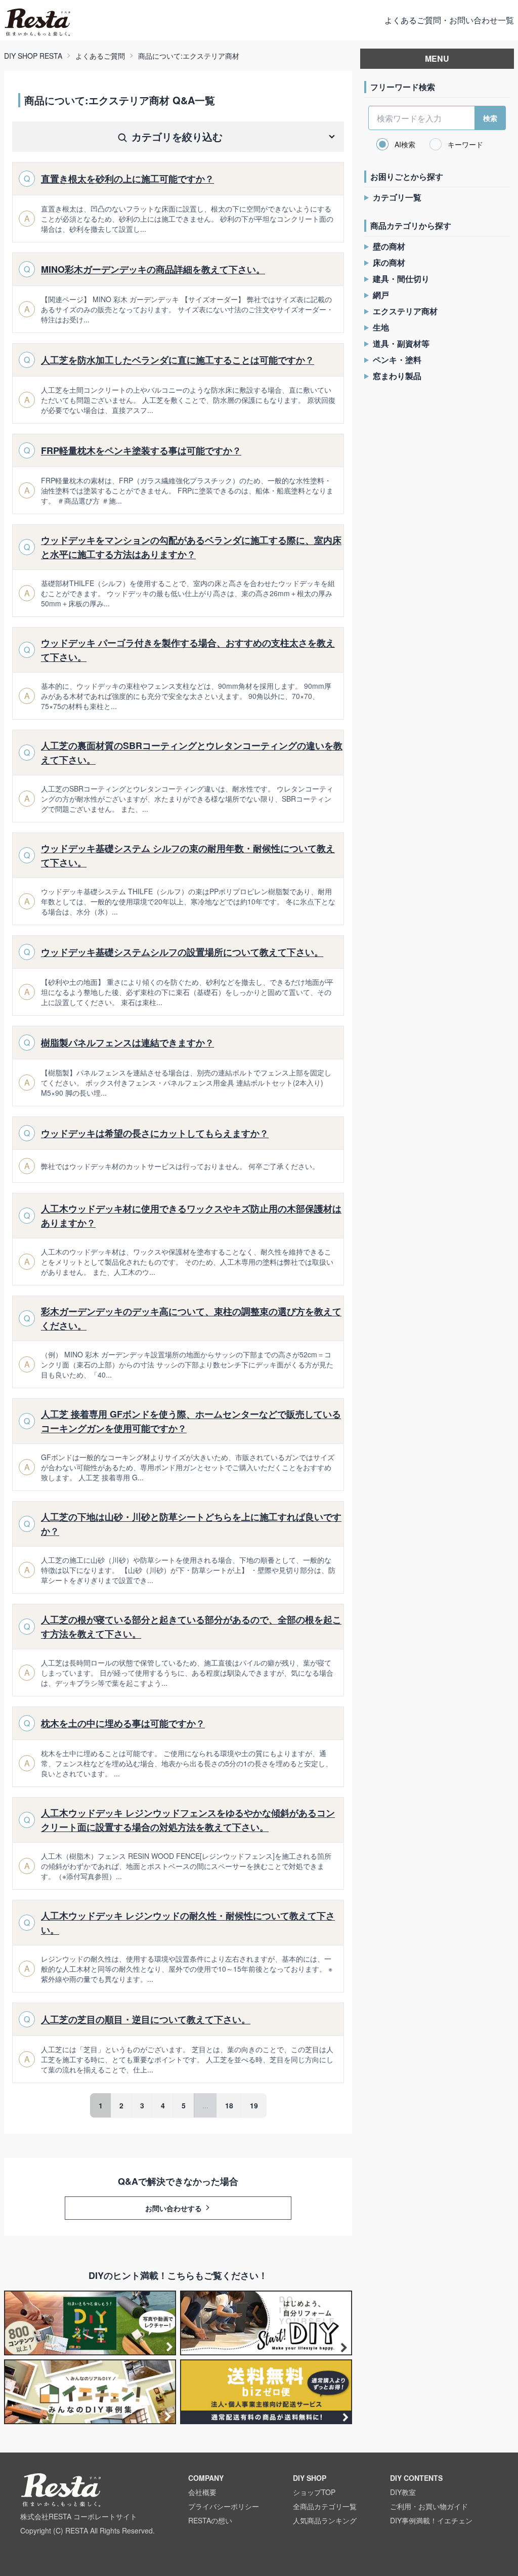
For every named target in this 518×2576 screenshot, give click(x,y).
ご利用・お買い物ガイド (429, 2506)
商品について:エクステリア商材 (189, 56)
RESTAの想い (210, 2520)
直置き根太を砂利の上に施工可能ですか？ (127, 179)
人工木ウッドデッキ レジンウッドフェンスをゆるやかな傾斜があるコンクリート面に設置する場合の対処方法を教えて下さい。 (188, 1820)
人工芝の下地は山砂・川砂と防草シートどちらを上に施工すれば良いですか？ (191, 1524)
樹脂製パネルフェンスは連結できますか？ (127, 1043)
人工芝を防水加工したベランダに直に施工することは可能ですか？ (178, 360)
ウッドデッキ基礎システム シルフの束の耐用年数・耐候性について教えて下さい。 (188, 855)
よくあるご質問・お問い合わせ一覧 (449, 20)
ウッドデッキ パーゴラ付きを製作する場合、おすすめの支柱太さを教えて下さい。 (188, 650)
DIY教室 (403, 2492)
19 (254, 2105)
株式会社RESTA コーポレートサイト (79, 2516)
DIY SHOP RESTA (33, 56)
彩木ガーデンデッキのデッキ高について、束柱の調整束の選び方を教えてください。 (191, 1318)
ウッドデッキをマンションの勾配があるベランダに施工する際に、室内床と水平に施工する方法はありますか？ (191, 547)
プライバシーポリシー (224, 2506)
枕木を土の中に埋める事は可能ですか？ (123, 1723)
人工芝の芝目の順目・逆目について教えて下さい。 (146, 2019)
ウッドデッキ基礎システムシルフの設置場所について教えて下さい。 (182, 952)
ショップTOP (314, 2492)
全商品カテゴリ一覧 (325, 2506)
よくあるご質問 (100, 56)
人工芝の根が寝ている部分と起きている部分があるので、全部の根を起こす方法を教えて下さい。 (191, 1627)
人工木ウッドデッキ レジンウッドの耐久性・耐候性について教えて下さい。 (188, 1923)
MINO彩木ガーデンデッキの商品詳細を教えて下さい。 (153, 269)
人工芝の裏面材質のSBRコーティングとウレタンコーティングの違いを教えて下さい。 (192, 753)
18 (229, 2105)
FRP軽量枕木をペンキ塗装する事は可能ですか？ (141, 450)
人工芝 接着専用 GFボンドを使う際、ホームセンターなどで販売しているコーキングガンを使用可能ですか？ (191, 1421)
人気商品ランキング (325, 2520)
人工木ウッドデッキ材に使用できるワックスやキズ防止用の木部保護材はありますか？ (191, 1216)
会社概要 (202, 2492)
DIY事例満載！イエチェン (431, 2520)
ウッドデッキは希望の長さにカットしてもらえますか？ (155, 1133)
